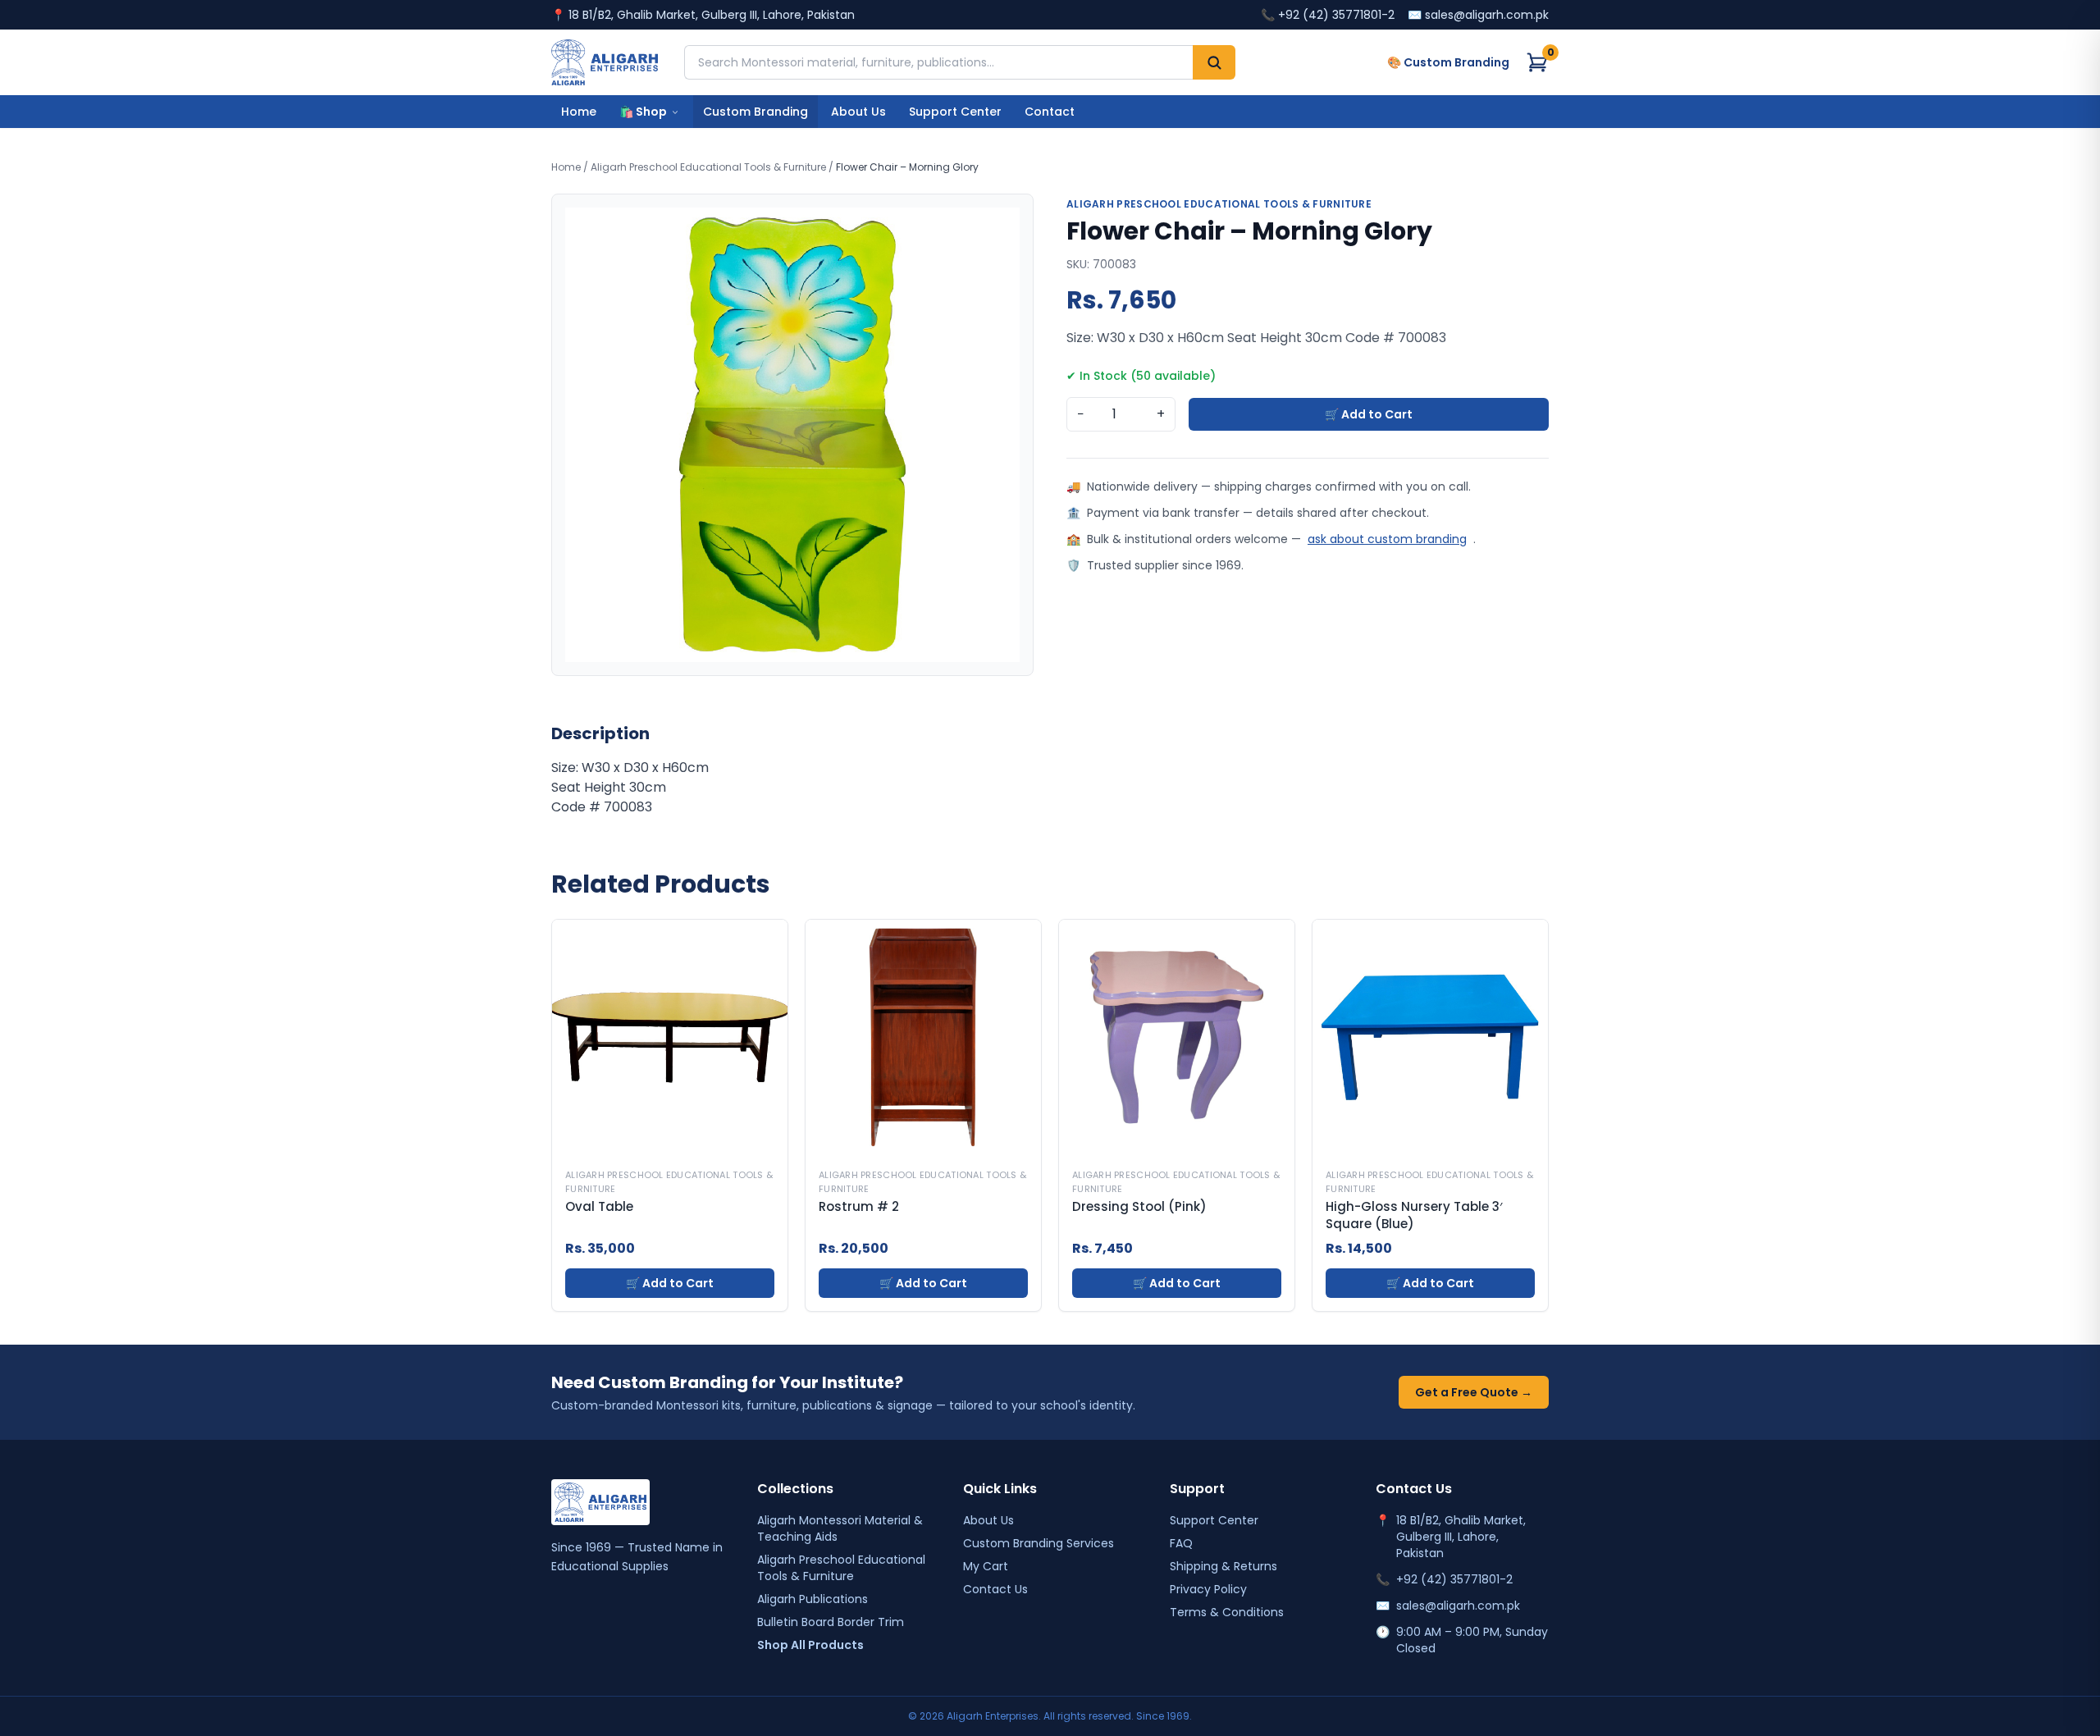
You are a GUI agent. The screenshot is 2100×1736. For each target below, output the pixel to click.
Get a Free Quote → (1474, 1392)
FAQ (1181, 1543)
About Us (858, 112)
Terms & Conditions (1227, 1612)
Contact (1050, 112)
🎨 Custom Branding (1448, 62)
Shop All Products (810, 1645)
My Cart (986, 1566)
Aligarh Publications (813, 1599)
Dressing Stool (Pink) (1139, 1207)
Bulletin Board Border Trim (831, 1622)
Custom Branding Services (1039, 1543)
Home (579, 112)
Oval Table (599, 1207)
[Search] (1214, 62)
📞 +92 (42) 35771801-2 (1328, 15)
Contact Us (995, 1589)
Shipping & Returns (1223, 1566)
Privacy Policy (1208, 1589)
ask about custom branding (1387, 539)
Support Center (955, 112)
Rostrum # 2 (859, 1207)
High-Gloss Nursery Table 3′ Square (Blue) (1414, 1215)
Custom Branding (756, 112)
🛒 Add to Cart (1369, 414)
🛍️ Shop (643, 112)
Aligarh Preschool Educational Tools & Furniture (708, 167)
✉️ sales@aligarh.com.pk (1478, 15)
